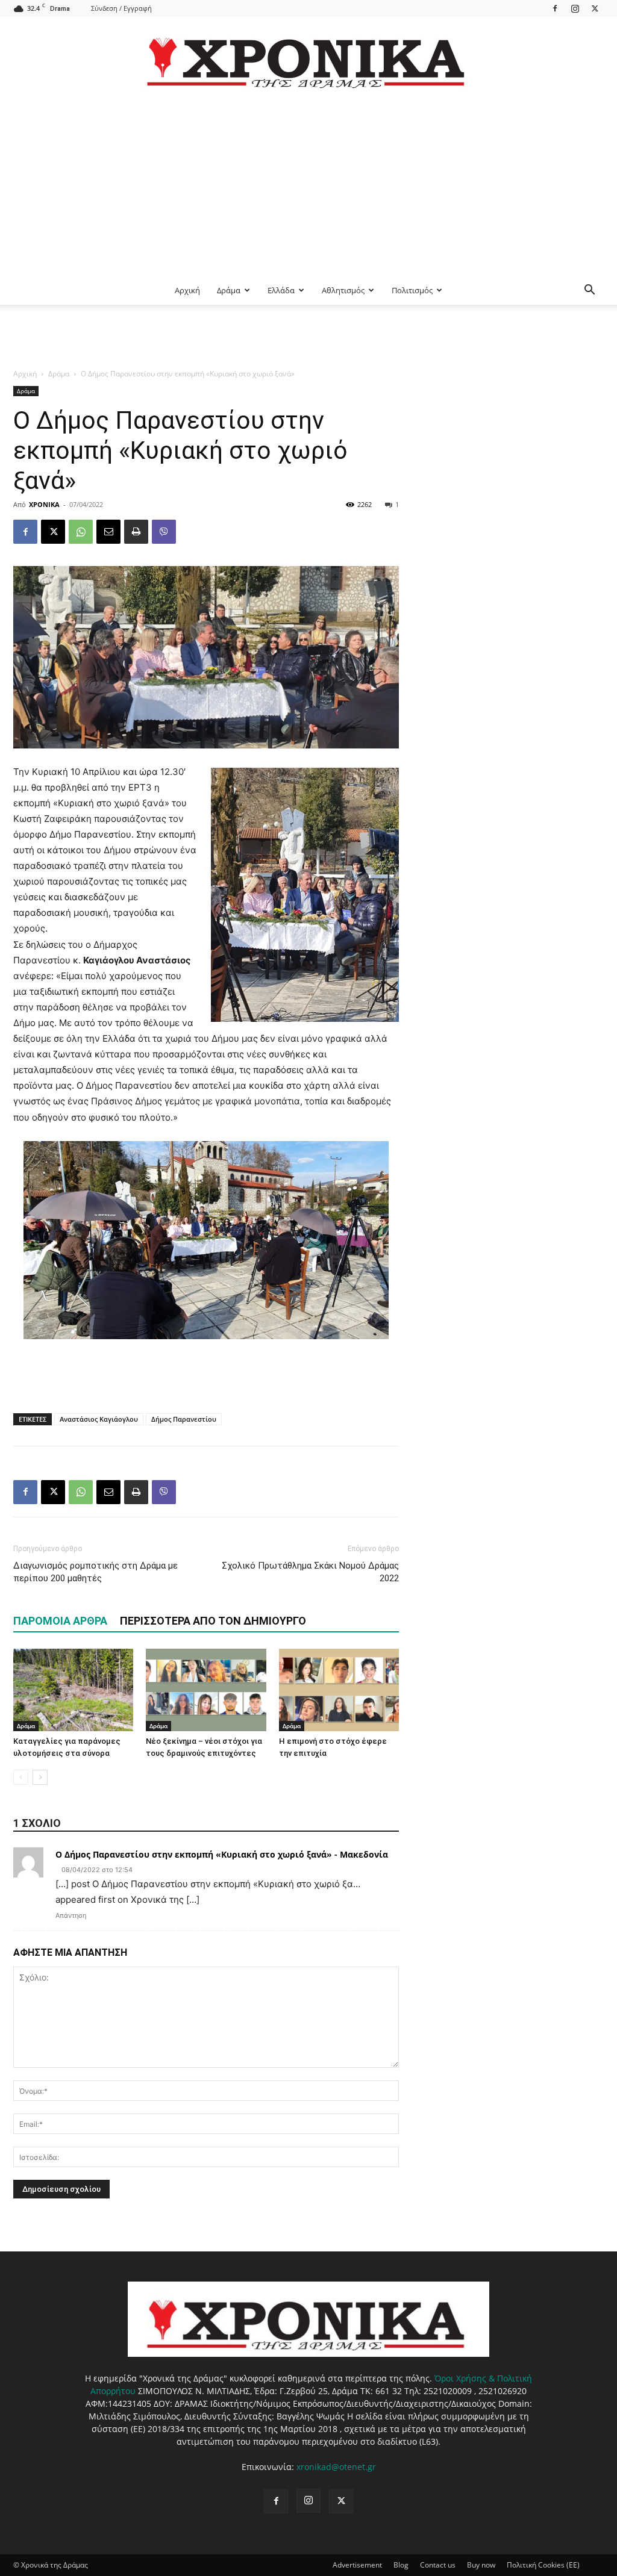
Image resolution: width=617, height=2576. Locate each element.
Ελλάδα (281, 290)
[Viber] (164, 532)
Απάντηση (71, 1915)
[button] (589, 291)
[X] (595, 8)
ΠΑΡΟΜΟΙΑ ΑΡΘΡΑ (60, 1621)
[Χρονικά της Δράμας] (308, 57)
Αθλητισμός (343, 290)
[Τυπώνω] (136, 532)
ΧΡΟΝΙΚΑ (44, 504)
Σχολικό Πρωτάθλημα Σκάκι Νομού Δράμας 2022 (310, 1572)
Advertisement (357, 2565)
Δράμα (229, 290)
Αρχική (187, 290)
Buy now (481, 2565)
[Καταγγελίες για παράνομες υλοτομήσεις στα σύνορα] (73, 1690)
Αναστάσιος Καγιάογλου (99, 1419)
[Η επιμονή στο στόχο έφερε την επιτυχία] (339, 1690)
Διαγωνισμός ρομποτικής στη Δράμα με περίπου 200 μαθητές (96, 1572)
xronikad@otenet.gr (336, 2467)
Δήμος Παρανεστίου (184, 1419)
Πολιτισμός (412, 290)
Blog (401, 2565)
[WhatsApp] (81, 532)
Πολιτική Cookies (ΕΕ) (543, 2565)
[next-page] (40, 1777)
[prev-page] (21, 1777)
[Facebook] (555, 8)
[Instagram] (575, 8)
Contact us (438, 2565)
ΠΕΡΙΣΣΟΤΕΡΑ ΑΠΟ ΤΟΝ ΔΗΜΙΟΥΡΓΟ (213, 1621)
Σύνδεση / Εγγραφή (121, 8)
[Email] (108, 532)
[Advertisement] (308, 185)
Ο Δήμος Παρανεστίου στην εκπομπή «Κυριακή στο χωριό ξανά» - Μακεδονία (222, 1854)
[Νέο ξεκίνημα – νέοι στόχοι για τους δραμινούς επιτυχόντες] (206, 1690)
